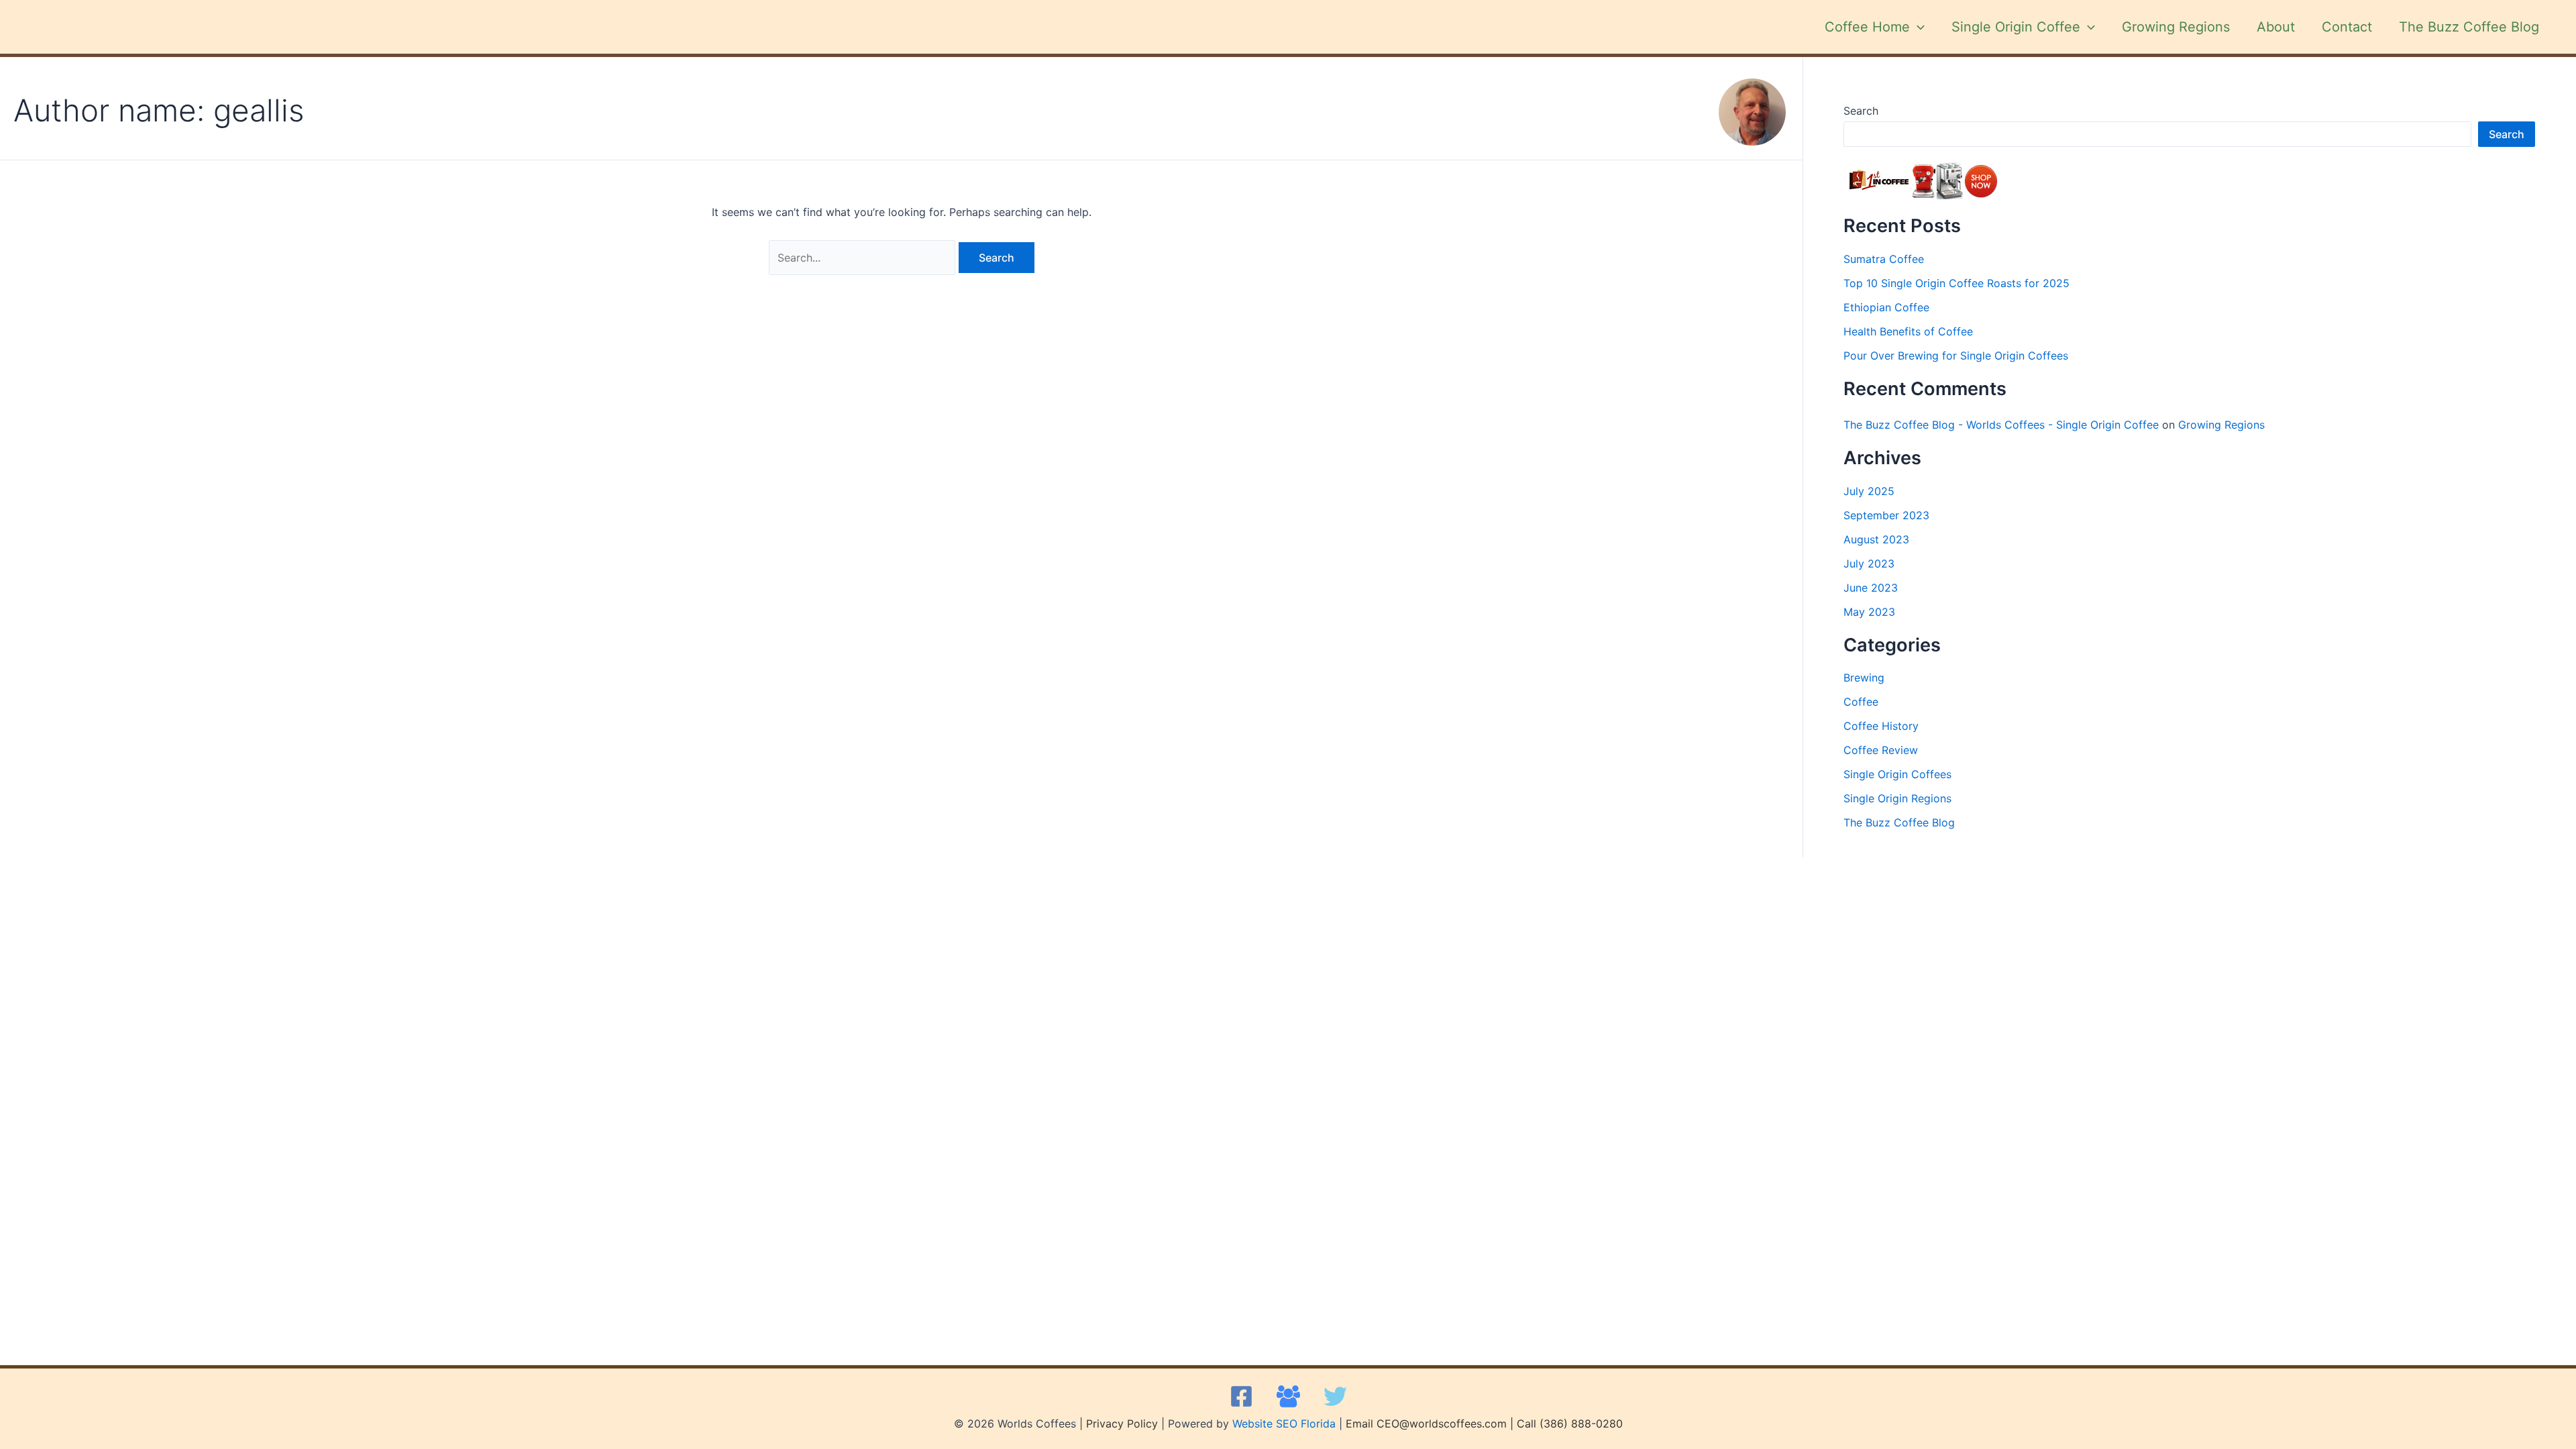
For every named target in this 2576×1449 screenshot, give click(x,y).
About (2276, 27)
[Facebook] (1241, 1396)
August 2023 (1876, 539)
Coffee (1861, 702)
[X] (1335, 1396)
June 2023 (1871, 588)
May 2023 (1869, 612)
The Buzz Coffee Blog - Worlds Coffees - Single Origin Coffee (2001, 425)
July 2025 (1869, 491)
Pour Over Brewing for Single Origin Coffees (1956, 356)
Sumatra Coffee (1884, 259)
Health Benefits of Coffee (1908, 331)
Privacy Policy (1122, 1424)
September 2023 (1886, 515)
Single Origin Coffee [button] (2016, 27)
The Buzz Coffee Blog (2469, 27)
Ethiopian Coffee (1886, 307)
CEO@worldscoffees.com (1442, 1424)
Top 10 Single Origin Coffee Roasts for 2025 (1956, 283)
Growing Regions (2176, 27)
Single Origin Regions (1897, 798)
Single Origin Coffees (1897, 774)
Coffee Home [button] (1867, 27)
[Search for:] (864, 258)
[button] (1917, 27)
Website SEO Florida (1284, 1424)
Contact (2347, 27)
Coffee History (1881, 726)
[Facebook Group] (1288, 1396)
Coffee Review (1881, 750)
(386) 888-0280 (1581, 1424)
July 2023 (1869, 563)
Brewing (1864, 678)
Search (1861, 111)
